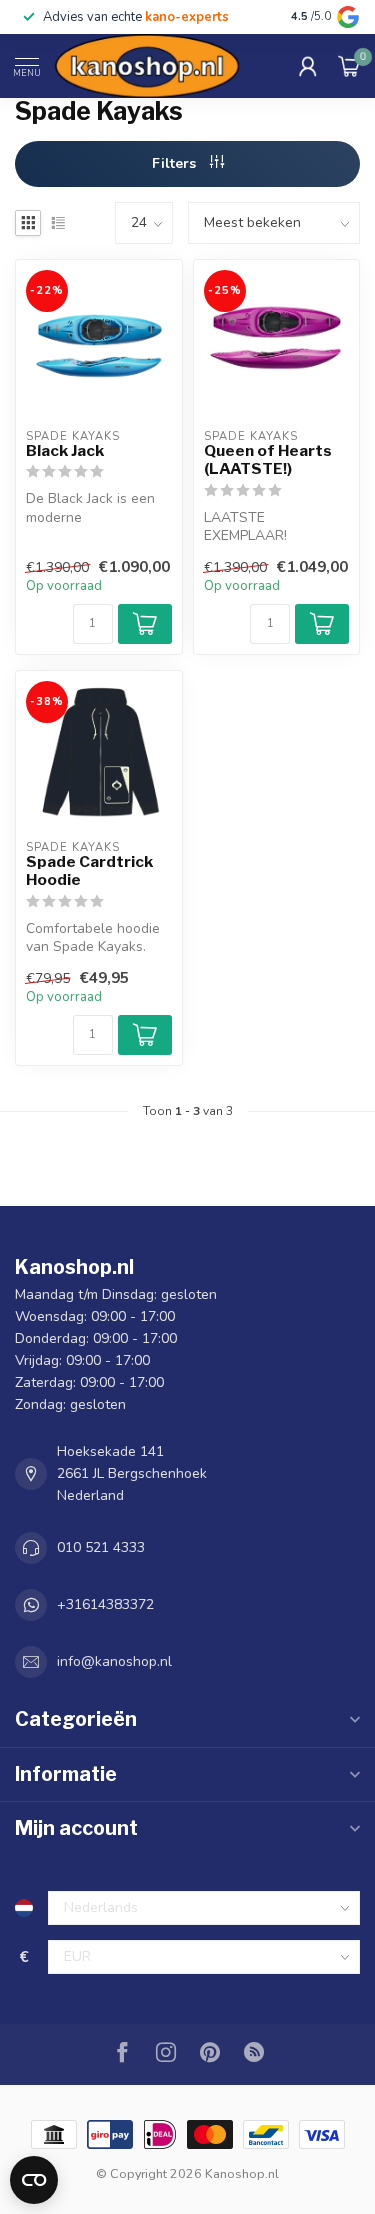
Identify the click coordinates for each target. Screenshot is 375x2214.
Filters (176, 163)
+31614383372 (105, 1604)
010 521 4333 (101, 1547)
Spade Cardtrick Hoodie (89, 871)
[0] (349, 66)
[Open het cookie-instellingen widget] (34, 2180)
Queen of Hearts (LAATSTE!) (268, 460)
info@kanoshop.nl (114, 1661)
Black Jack (65, 451)
